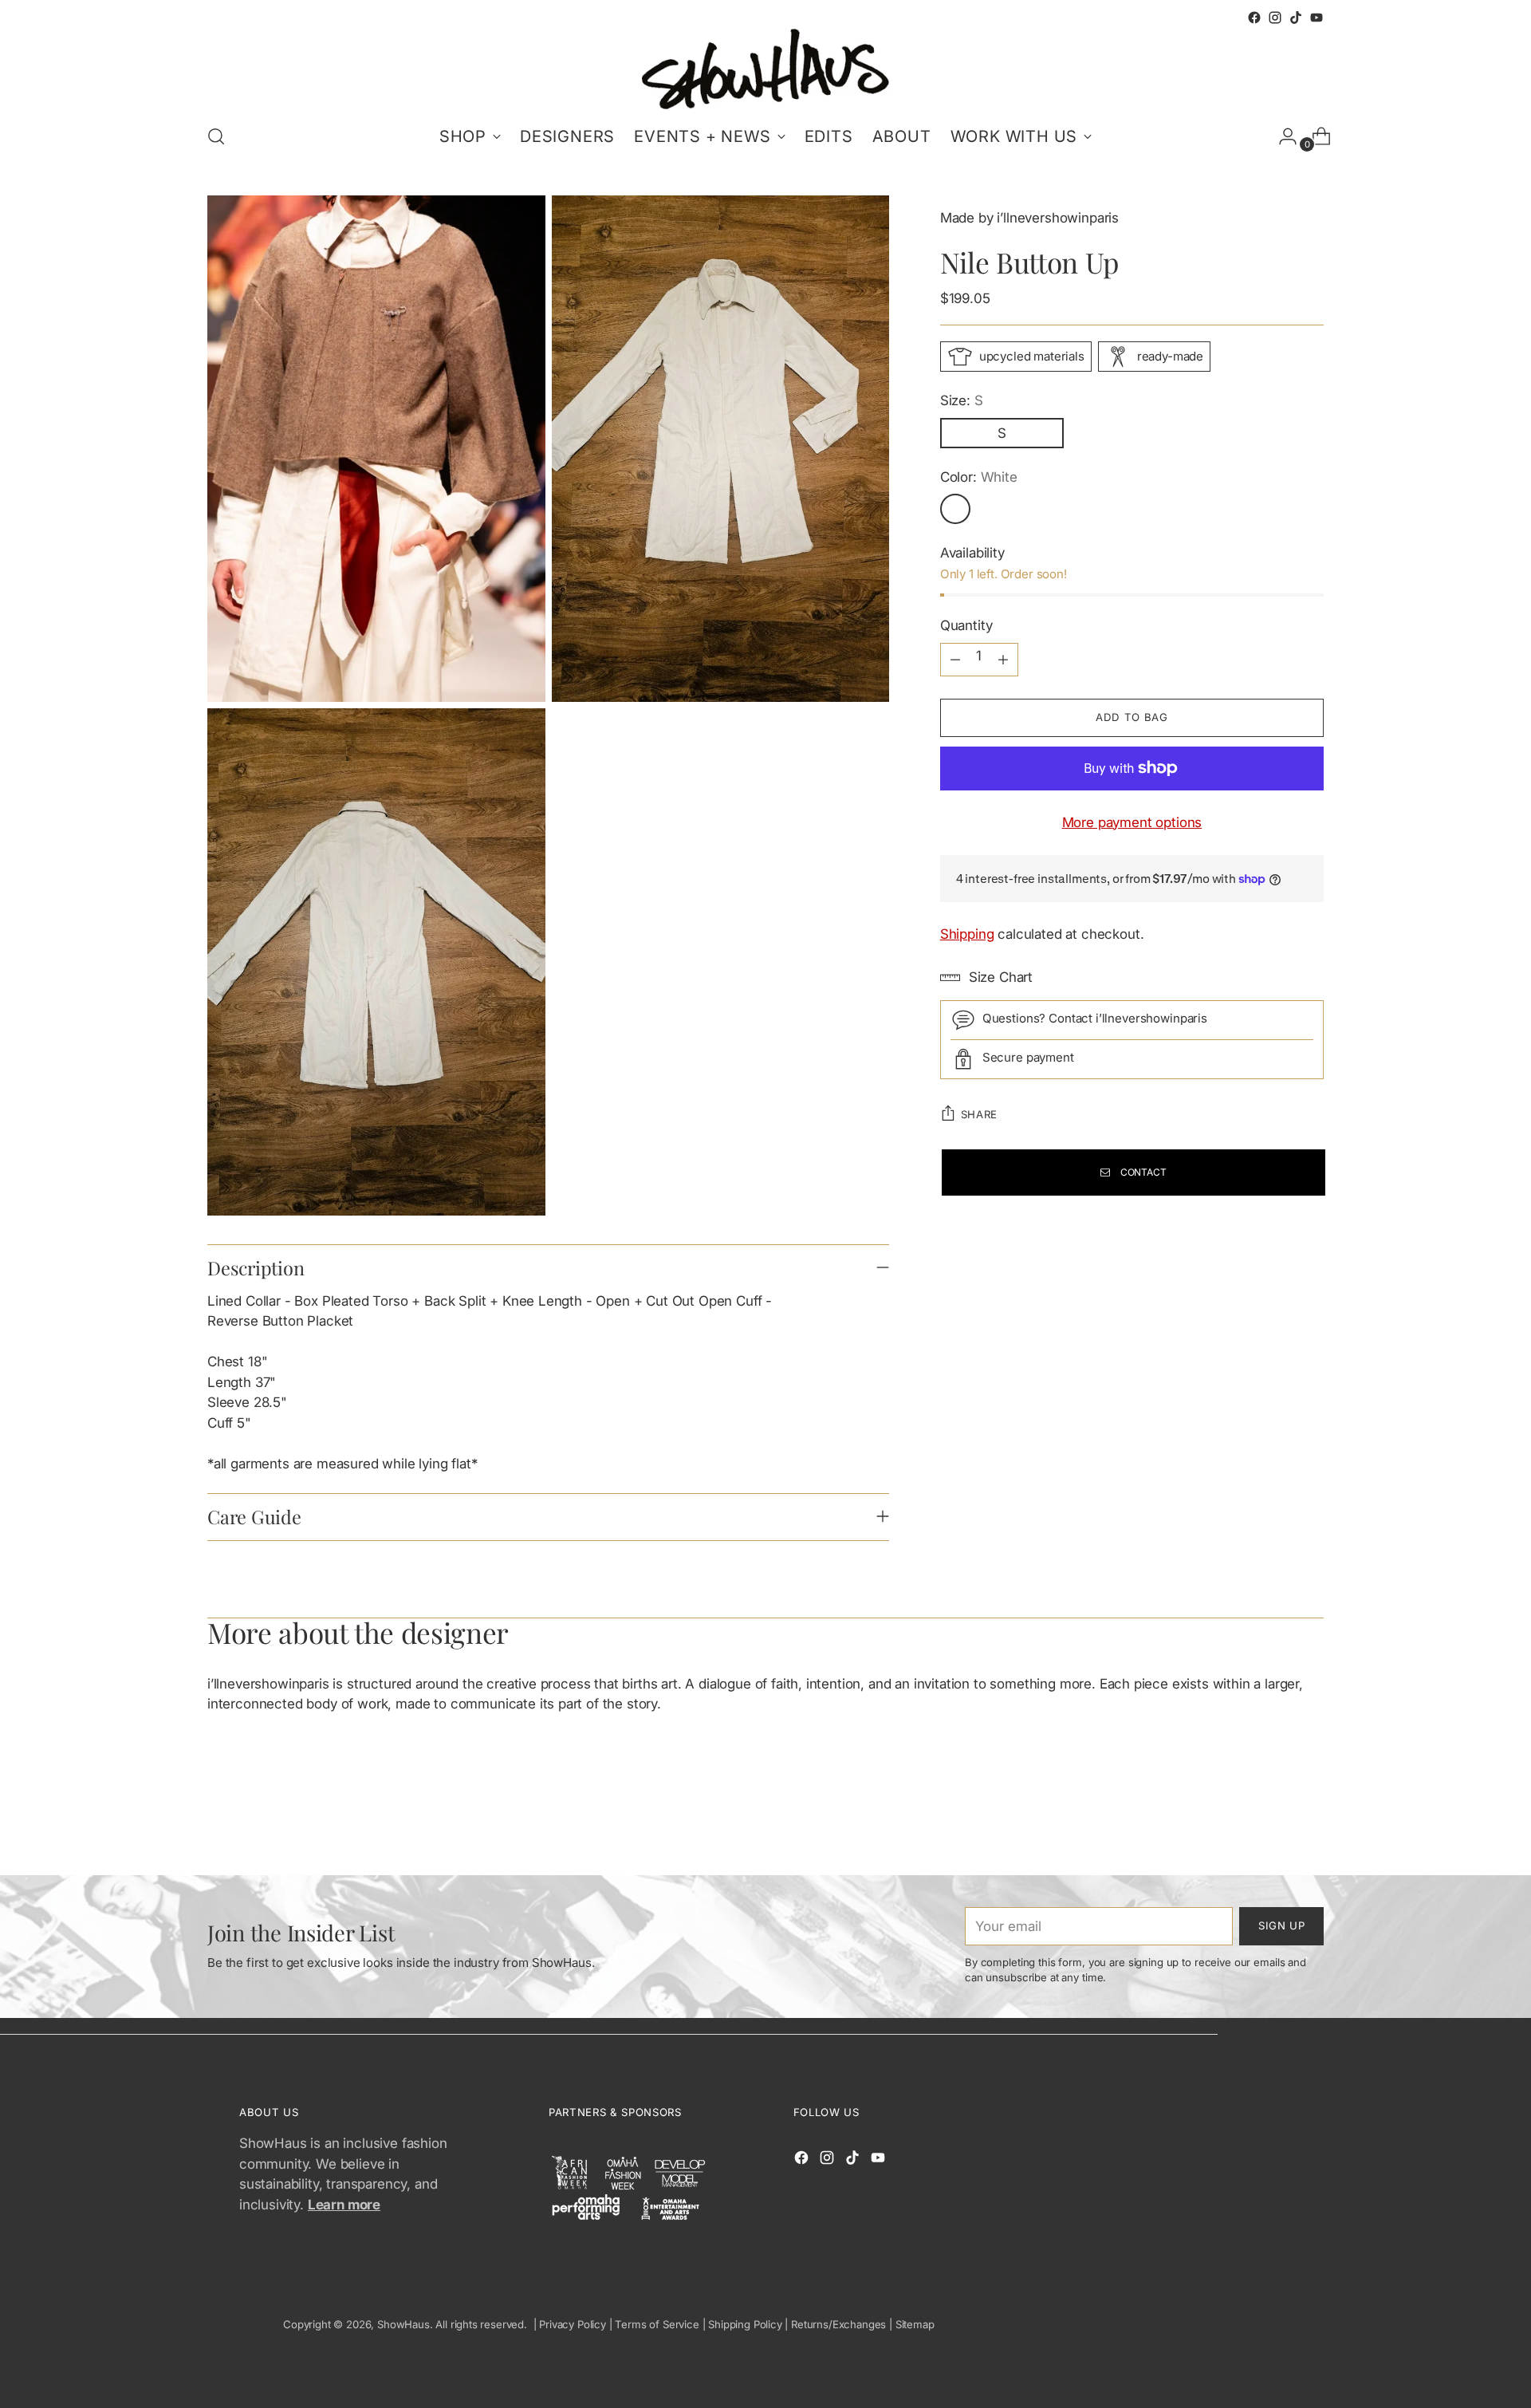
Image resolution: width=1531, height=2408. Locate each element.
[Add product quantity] (1003, 660)
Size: (962, 400)
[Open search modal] (216, 136)
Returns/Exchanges (838, 2324)
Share (979, 1114)
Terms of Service (657, 2324)
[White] (955, 509)
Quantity (966, 625)
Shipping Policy (745, 2324)
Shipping (967, 934)
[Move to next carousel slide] (1310, 1820)
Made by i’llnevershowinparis (1029, 218)
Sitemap (915, 2324)
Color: (979, 477)
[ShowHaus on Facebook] (1254, 18)
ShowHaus (403, 2324)
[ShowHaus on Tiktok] (1296, 18)
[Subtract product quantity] (955, 660)
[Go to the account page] (1281, 136)
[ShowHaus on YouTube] (1317, 18)
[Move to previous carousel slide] (1273, 1821)
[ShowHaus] (765, 69)
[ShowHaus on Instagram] (1275, 18)
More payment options (1132, 822)
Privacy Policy (573, 2324)
